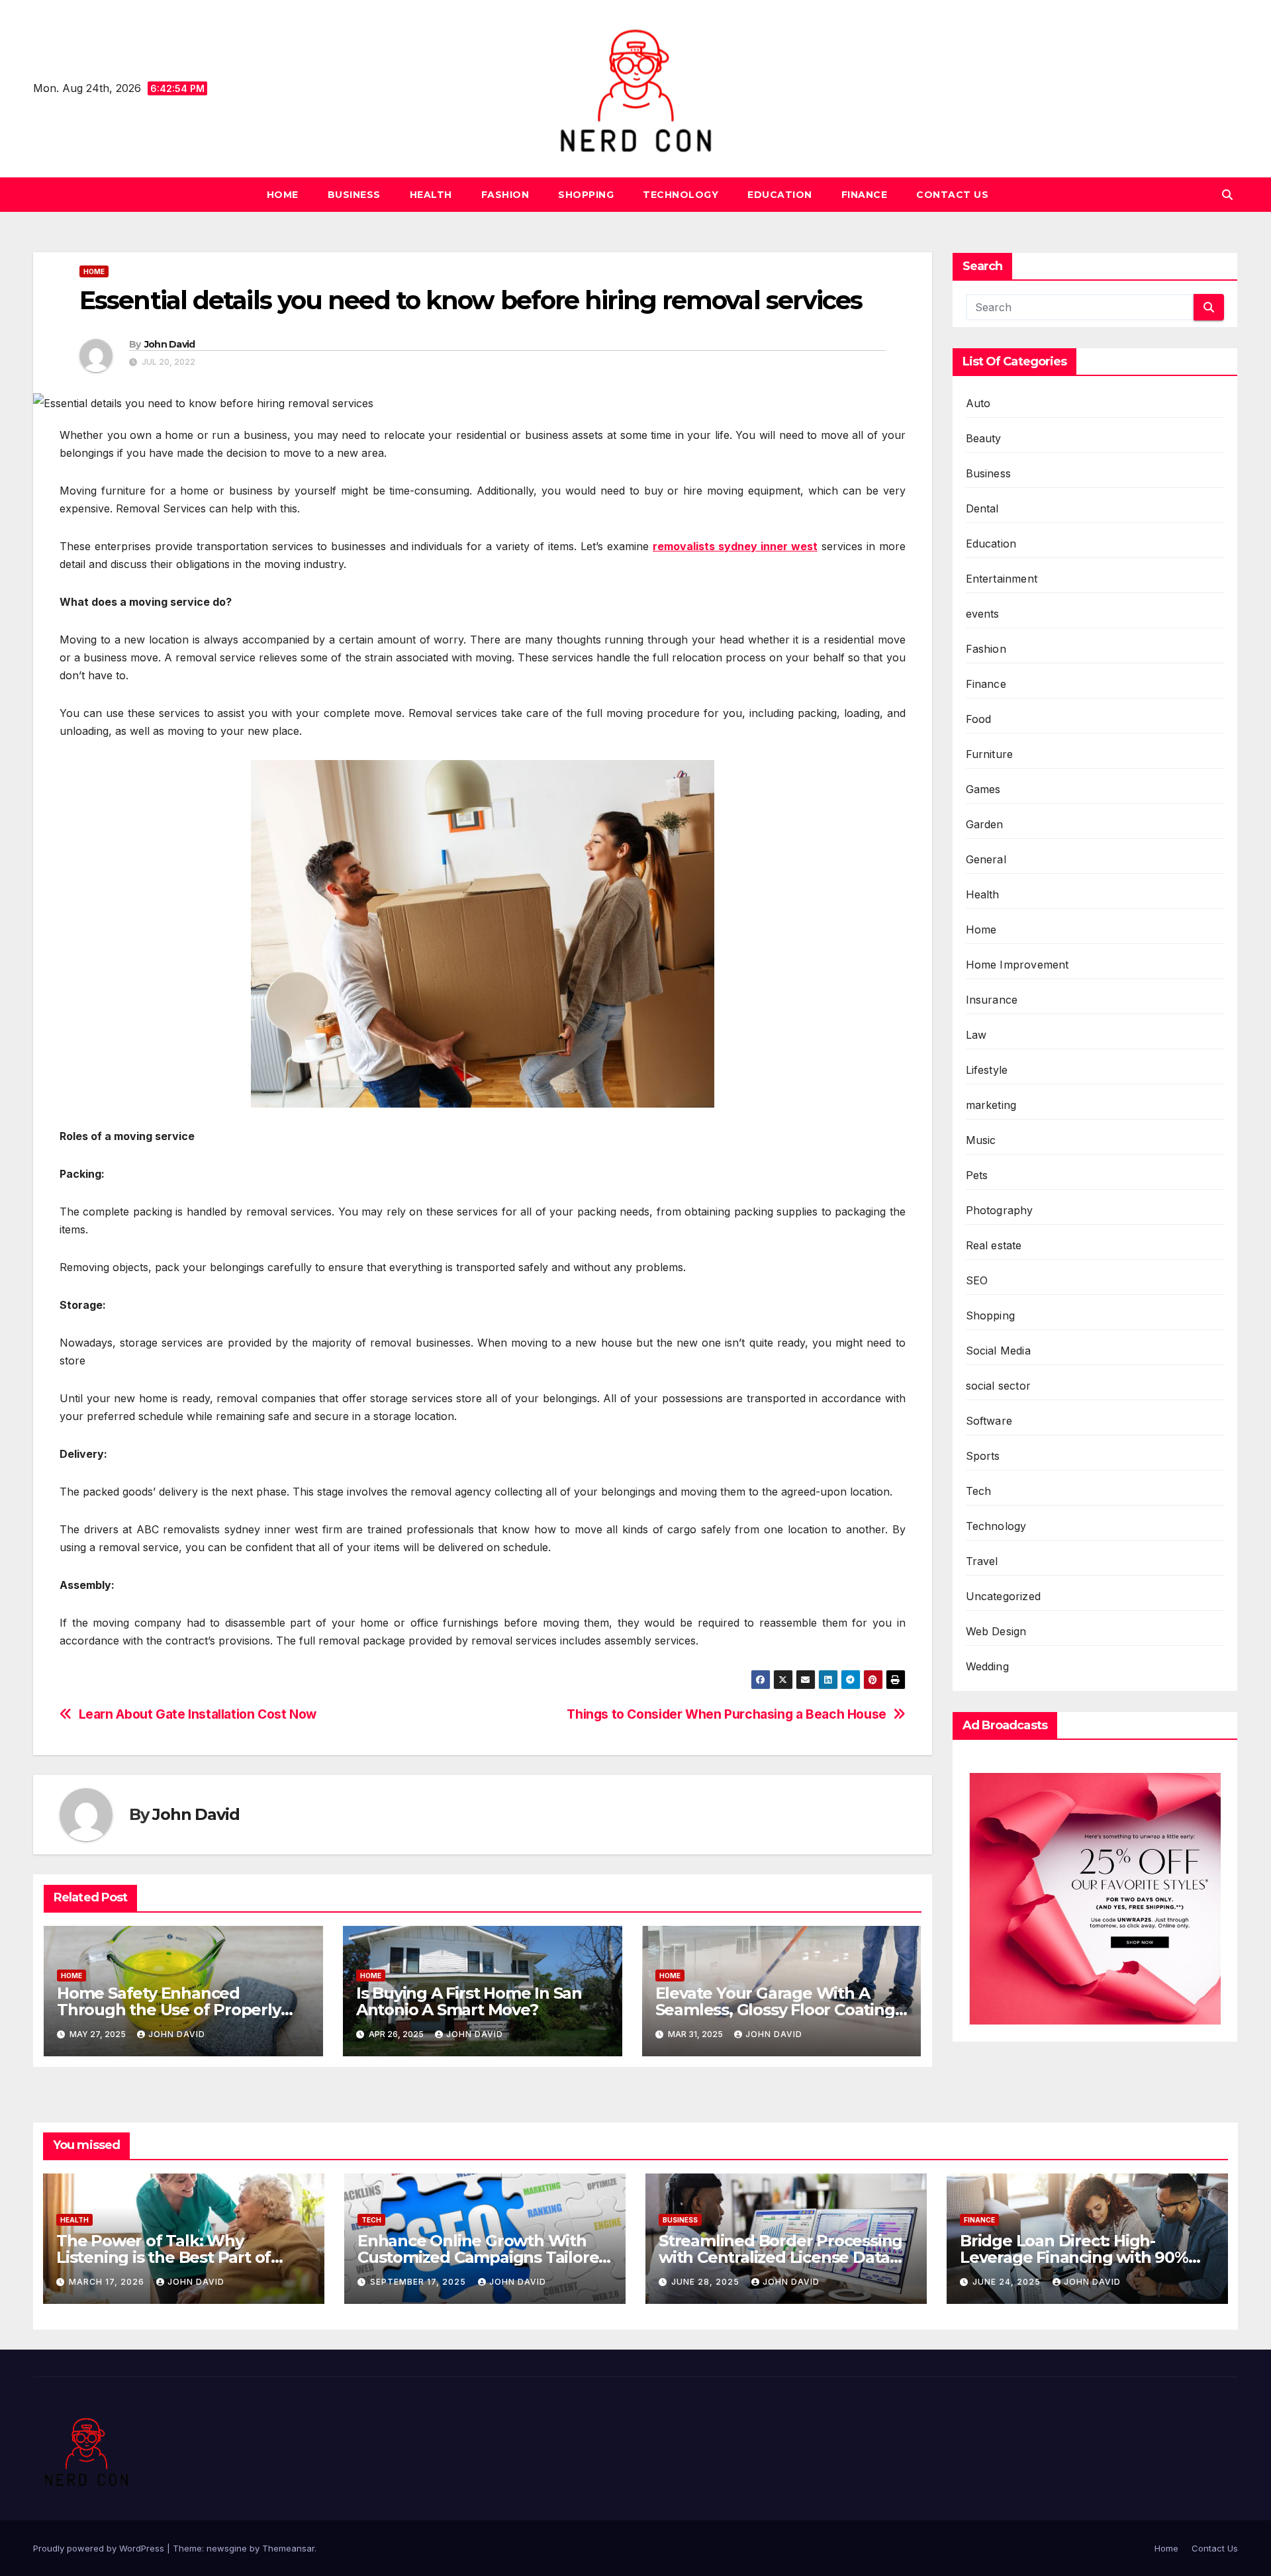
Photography (1000, 1210)
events (983, 614)
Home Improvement (1017, 965)
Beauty (984, 438)
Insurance (992, 1000)
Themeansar (288, 2548)
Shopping (586, 195)
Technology (681, 195)
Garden (985, 824)
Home (283, 195)
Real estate (994, 1245)
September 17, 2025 (419, 2282)
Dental (982, 508)
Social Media (998, 1351)
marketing (991, 1105)
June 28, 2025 (707, 2282)
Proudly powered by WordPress (100, 2548)
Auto (978, 403)
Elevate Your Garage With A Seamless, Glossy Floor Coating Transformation (775, 2010)
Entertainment (1002, 579)
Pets (977, 1175)
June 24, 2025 (1008, 2282)
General (986, 859)
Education (780, 195)
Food (979, 719)
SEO (977, 1280)
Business (354, 195)
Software (989, 1421)
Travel (982, 1561)
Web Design (996, 1631)
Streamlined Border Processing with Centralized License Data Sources (780, 2257)
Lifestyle (987, 1070)
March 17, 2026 (108, 2282)
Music (981, 1140)
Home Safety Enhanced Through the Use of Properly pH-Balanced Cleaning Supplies (179, 2010)
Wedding (987, 1666)
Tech (979, 1491)
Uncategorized (1004, 1596)
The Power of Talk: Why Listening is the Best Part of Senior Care (164, 2257)
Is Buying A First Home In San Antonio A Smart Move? (469, 2001)
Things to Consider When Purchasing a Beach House (727, 1714)
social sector (999, 1386)
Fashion (505, 195)
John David (170, 344)
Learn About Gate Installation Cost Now (198, 1714)
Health (431, 195)
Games (983, 789)
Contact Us (952, 195)
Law (976, 1035)
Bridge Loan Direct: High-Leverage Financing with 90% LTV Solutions (1074, 2257)
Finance (865, 195)
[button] (1227, 195)
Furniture (990, 754)
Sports (983, 1456)
